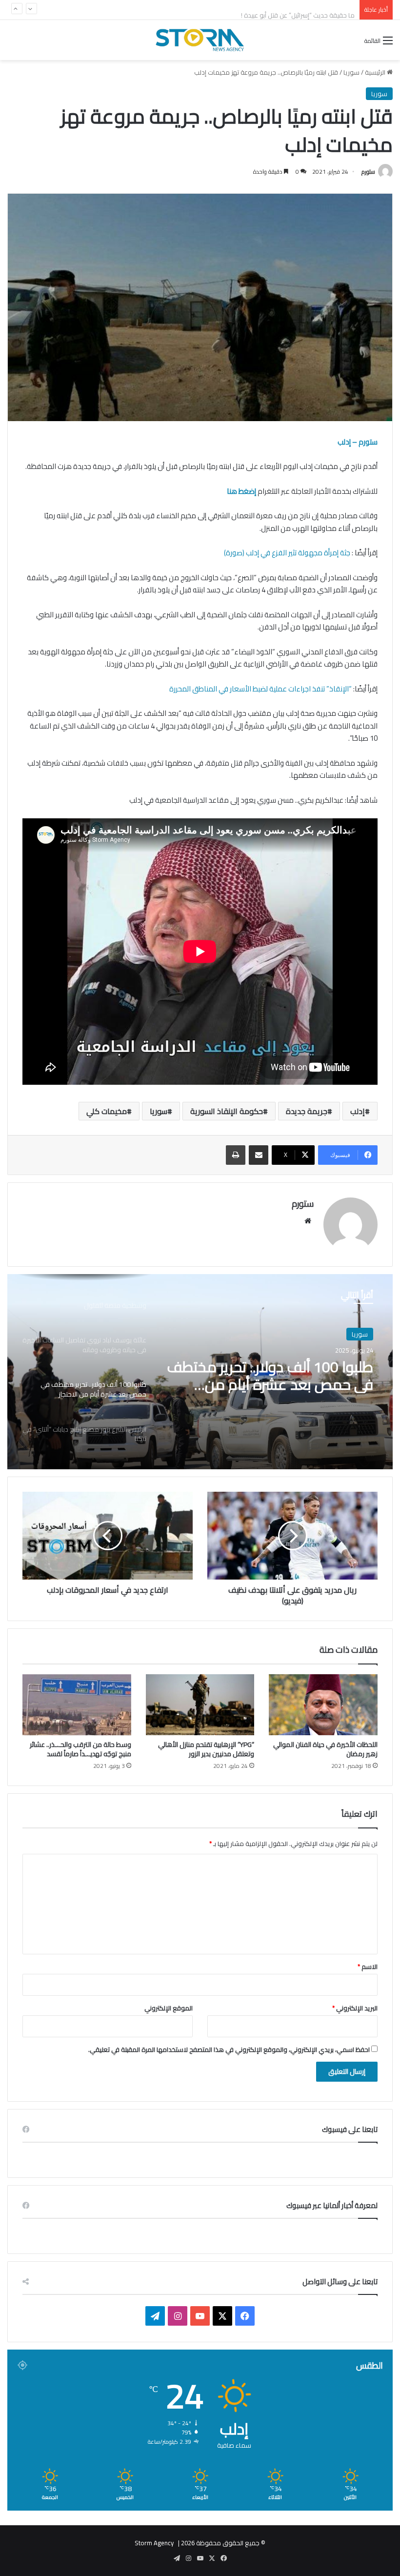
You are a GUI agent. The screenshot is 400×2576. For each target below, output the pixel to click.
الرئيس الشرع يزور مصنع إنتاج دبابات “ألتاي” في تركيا (272, 1376)
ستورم (368, 172)
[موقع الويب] (308, 1221)
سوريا (351, 72)
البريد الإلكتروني (355, 2008)
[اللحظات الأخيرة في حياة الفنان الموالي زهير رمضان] (323, 1705)
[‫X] (222, 2316)
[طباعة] (236, 1155)
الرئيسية (376, 72)
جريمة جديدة (307, 1111)
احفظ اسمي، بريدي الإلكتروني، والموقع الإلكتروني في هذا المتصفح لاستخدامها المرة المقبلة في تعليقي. (229, 2049)
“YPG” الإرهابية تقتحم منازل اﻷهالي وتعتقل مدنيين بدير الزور (206, 1749)
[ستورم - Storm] (200, 40)
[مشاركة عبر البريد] (259, 1155)
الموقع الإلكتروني (169, 2008)
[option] (200, 1372)
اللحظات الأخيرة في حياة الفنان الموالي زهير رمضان (325, 1749)
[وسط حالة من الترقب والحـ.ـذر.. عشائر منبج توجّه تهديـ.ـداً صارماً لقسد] (77, 1705)
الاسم (368, 1967)
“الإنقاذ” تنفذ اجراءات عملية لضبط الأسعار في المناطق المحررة (260, 689)
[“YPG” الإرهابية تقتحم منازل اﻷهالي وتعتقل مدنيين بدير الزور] (200, 1705)
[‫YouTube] (200, 2316)
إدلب (358, 1111)
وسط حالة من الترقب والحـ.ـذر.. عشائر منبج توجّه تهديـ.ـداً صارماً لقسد (80, 1749)
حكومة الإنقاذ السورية (227, 1111)
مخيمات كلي (107, 1111)
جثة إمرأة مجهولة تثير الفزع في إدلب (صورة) (286, 553)
